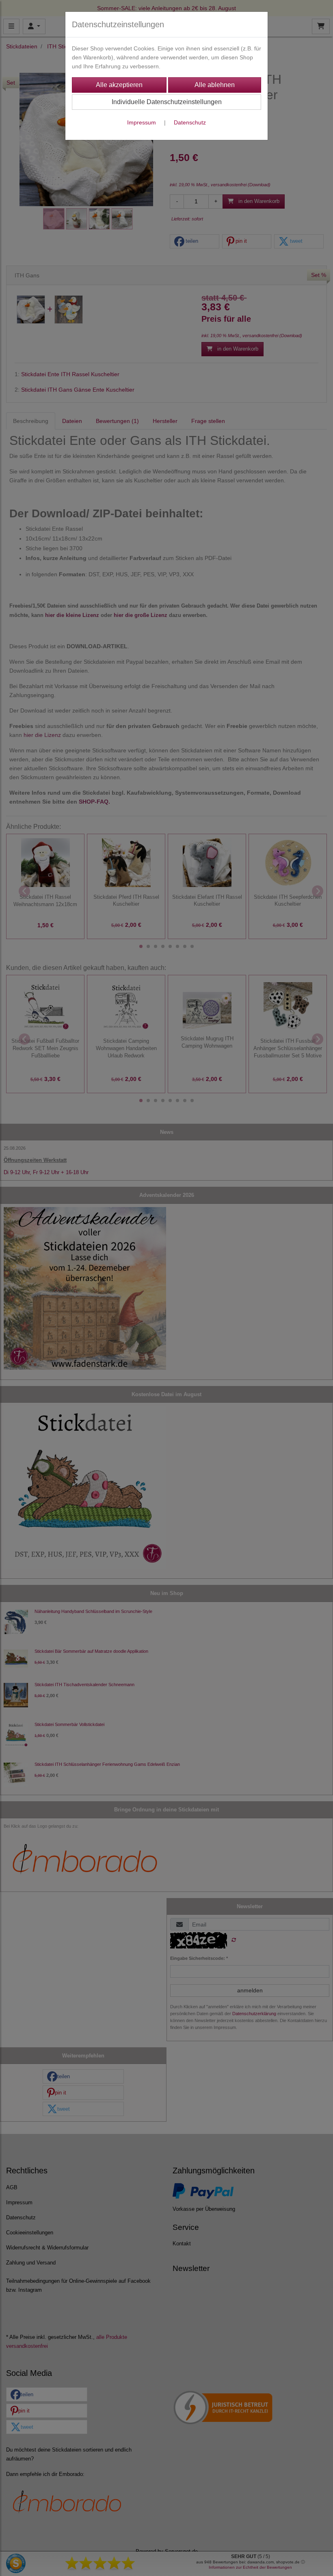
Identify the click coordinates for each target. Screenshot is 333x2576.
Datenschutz (190, 122)
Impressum (142, 122)
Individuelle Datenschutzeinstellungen (167, 102)
